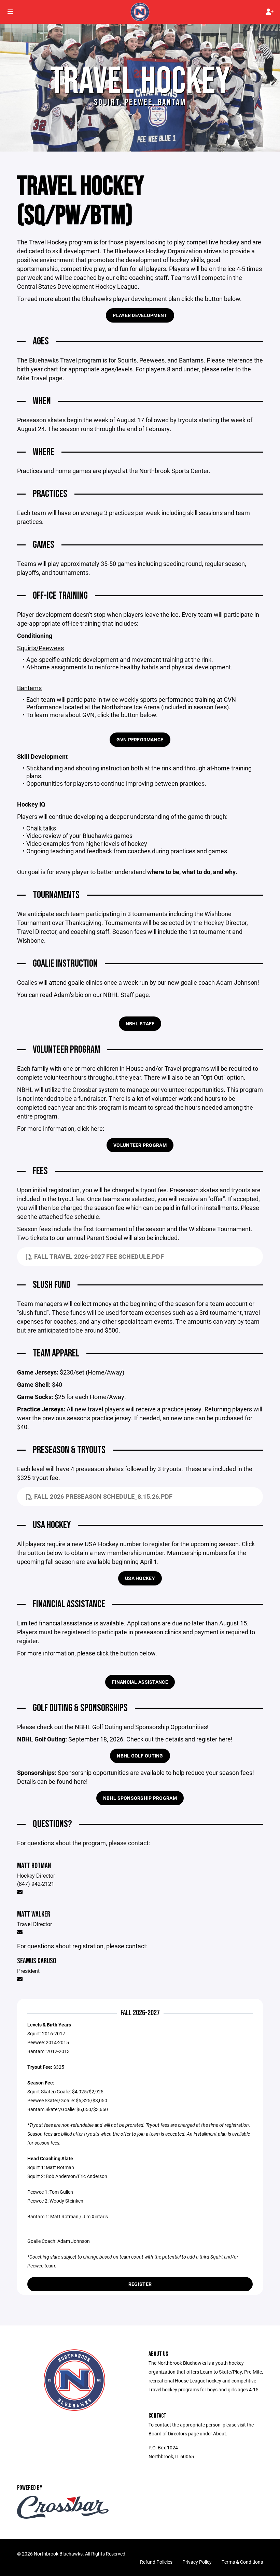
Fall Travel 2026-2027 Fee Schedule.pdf (99, 1256)
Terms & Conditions (242, 2562)
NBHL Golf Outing (140, 1756)
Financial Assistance (140, 1682)
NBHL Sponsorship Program (140, 1798)
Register (140, 2284)
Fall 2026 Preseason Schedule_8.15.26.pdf (103, 1496)
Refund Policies (156, 2562)
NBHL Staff (140, 1023)
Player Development (140, 315)
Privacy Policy (197, 2562)
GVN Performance (140, 739)
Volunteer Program (140, 1145)
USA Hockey (140, 1578)
